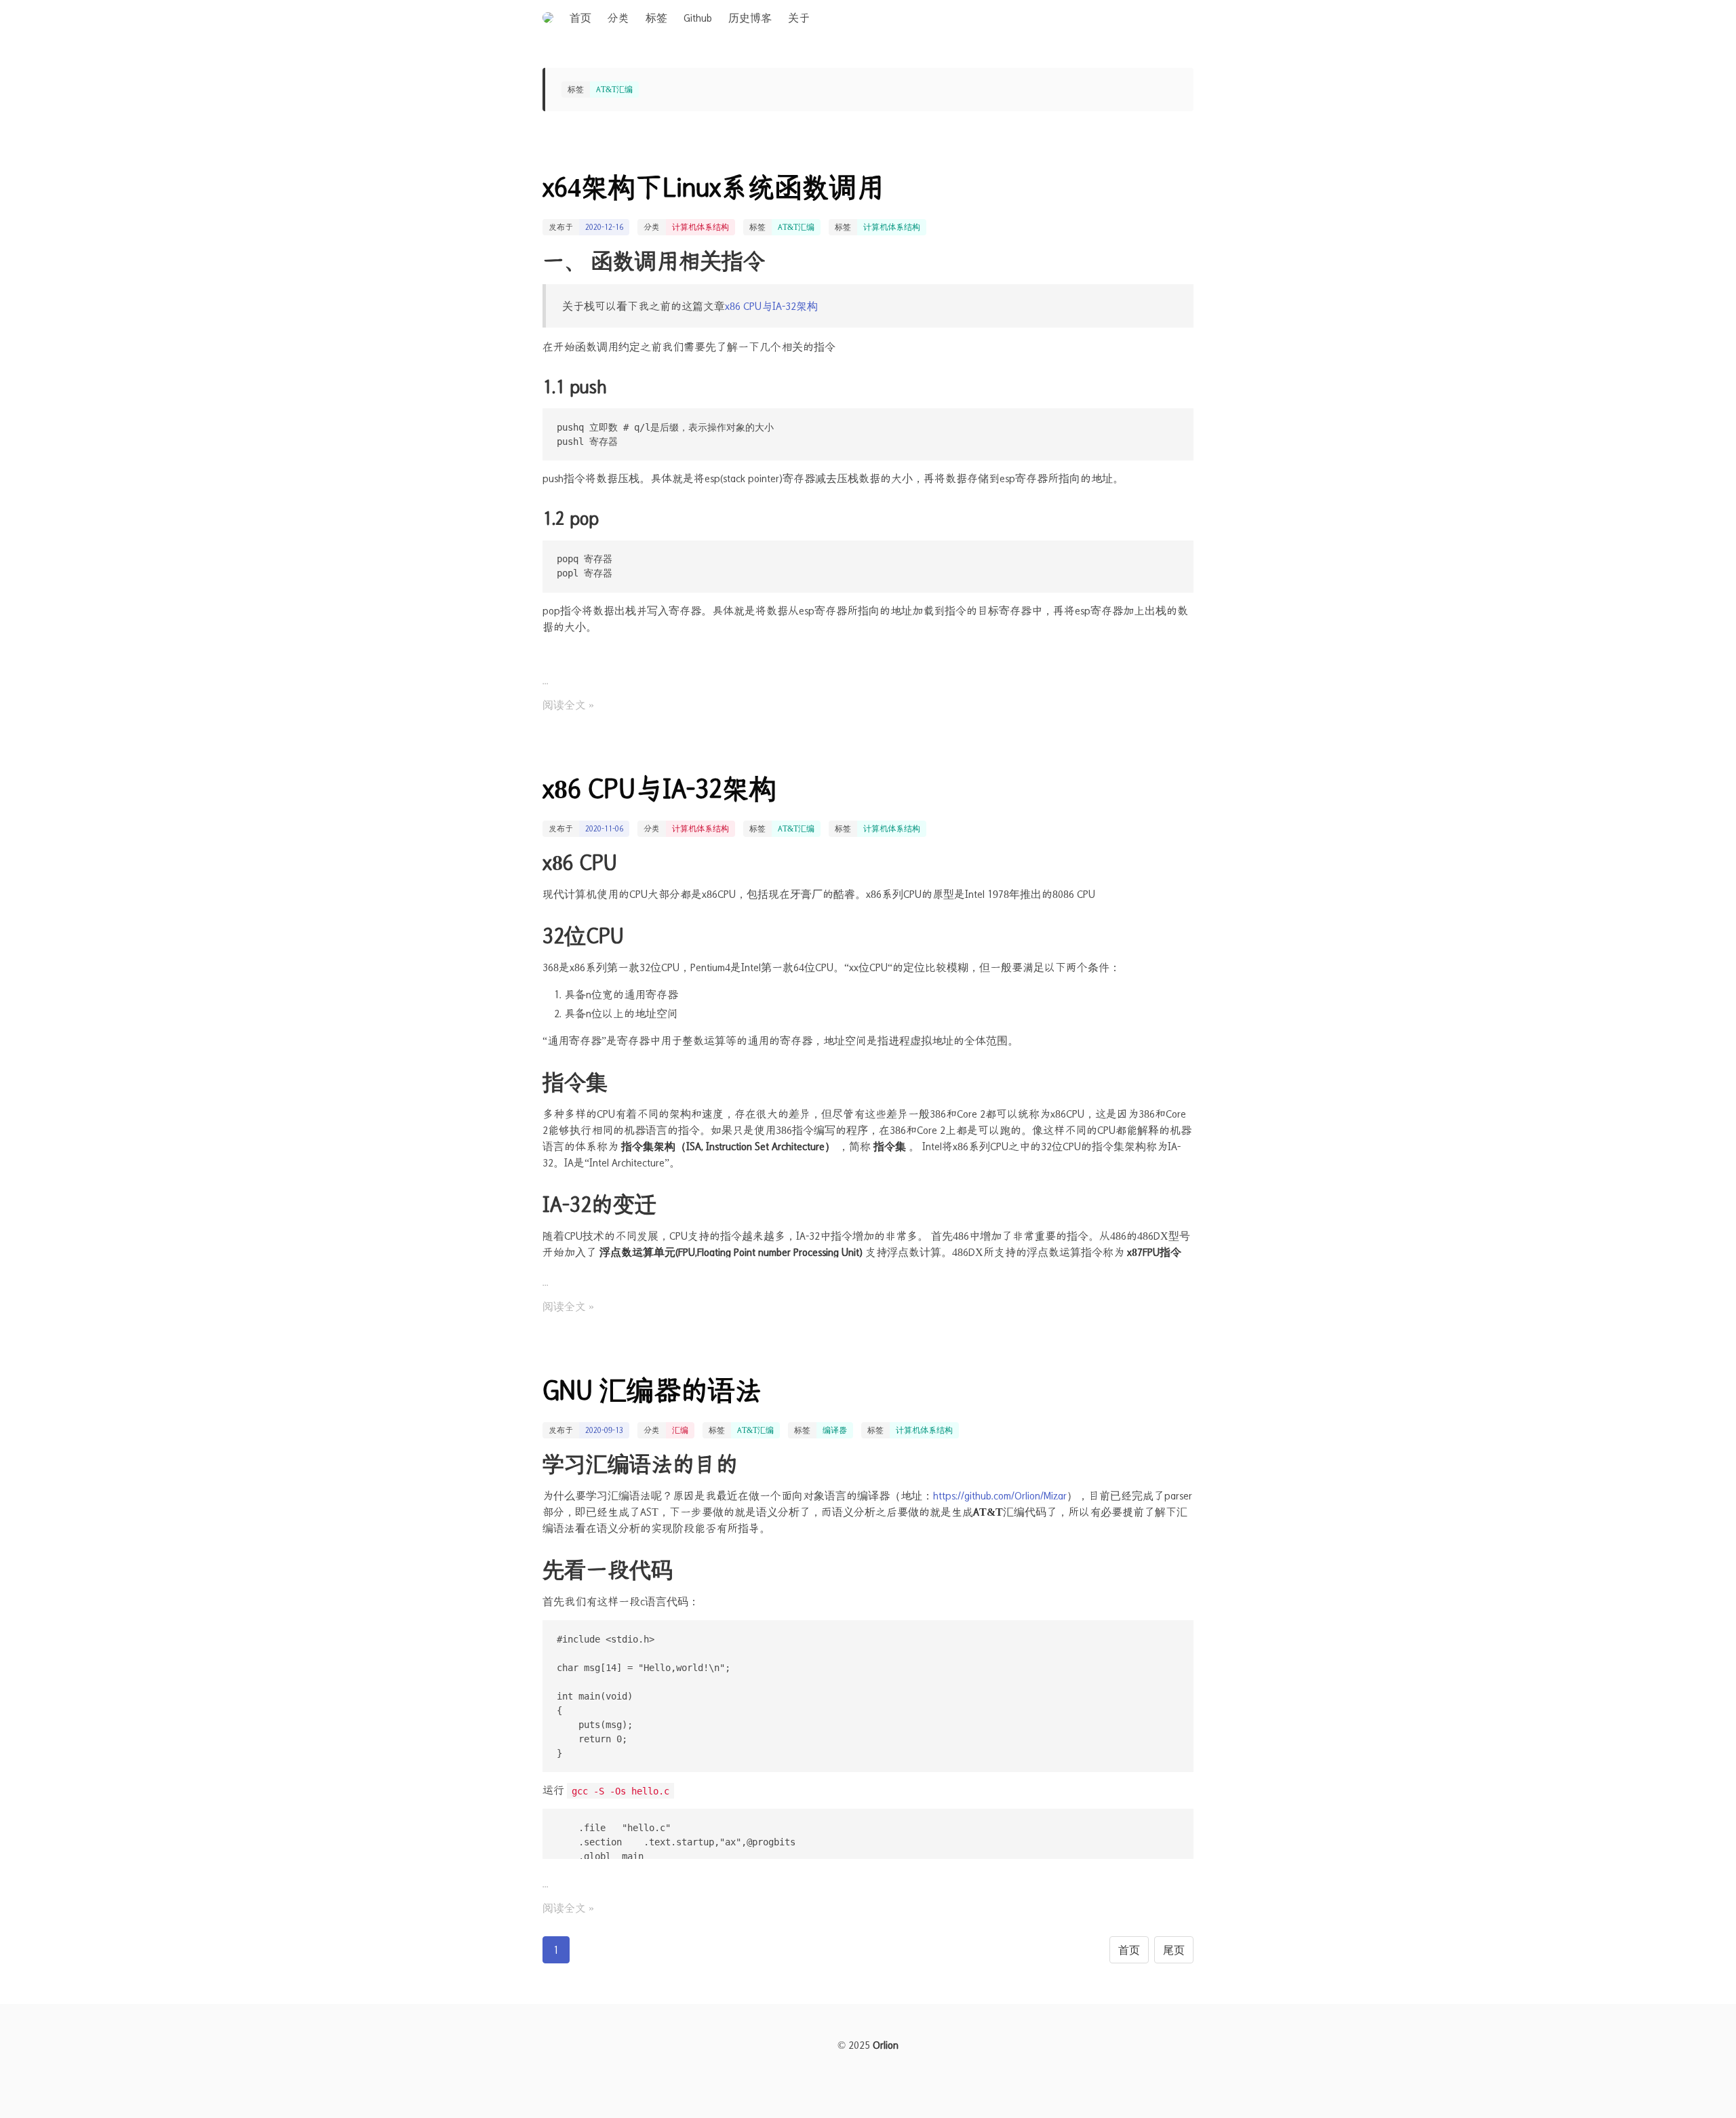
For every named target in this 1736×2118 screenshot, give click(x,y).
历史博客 (750, 18)
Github (698, 18)
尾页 (1174, 1950)
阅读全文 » (568, 705)
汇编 (680, 1430)
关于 (799, 18)
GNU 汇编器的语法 (652, 1390)
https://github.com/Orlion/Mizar (1000, 1495)
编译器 (835, 1430)
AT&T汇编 (796, 227)
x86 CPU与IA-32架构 (771, 306)
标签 (656, 18)
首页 (580, 18)
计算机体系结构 (701, 227)
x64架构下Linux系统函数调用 (713, 187)
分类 (618, 18)
